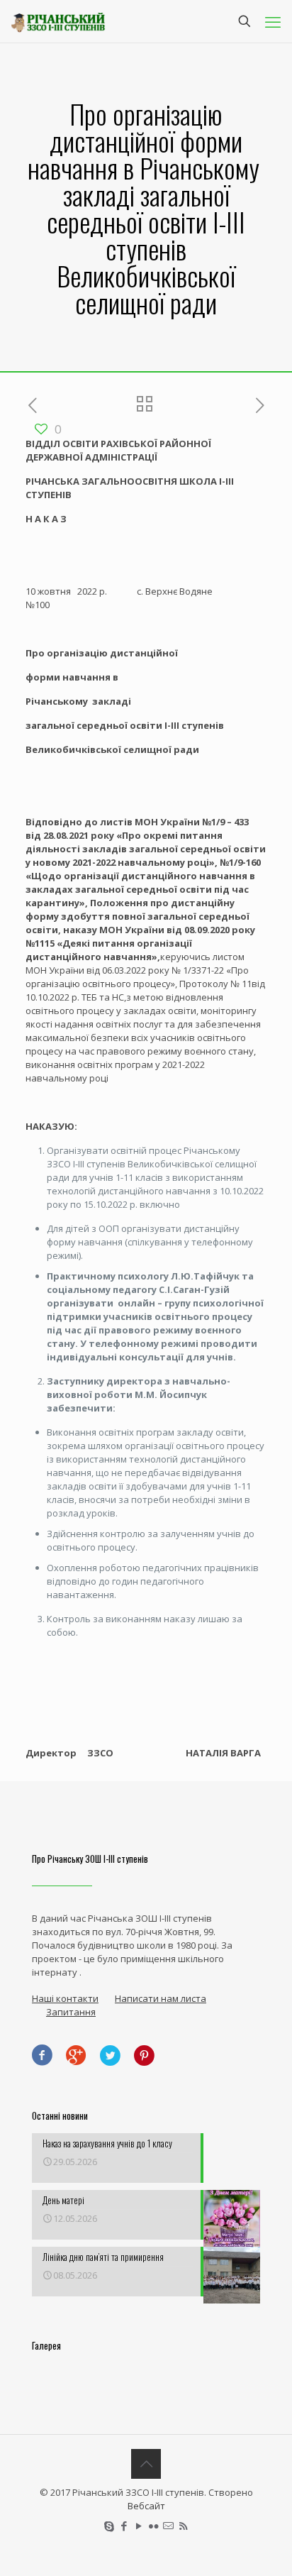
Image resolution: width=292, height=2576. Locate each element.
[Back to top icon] (146, 2464)
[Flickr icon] (153, 2526)
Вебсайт (146, 2506)
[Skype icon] (109, 2526)
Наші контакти (65, 1998)
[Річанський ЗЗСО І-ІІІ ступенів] (58, 21)
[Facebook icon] (124, 2526)
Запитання (71, 2012)
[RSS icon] (183, 2526)
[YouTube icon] (139, 2526)
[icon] (168, 2526)
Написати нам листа (161, 1998)
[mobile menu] (273, 21)
